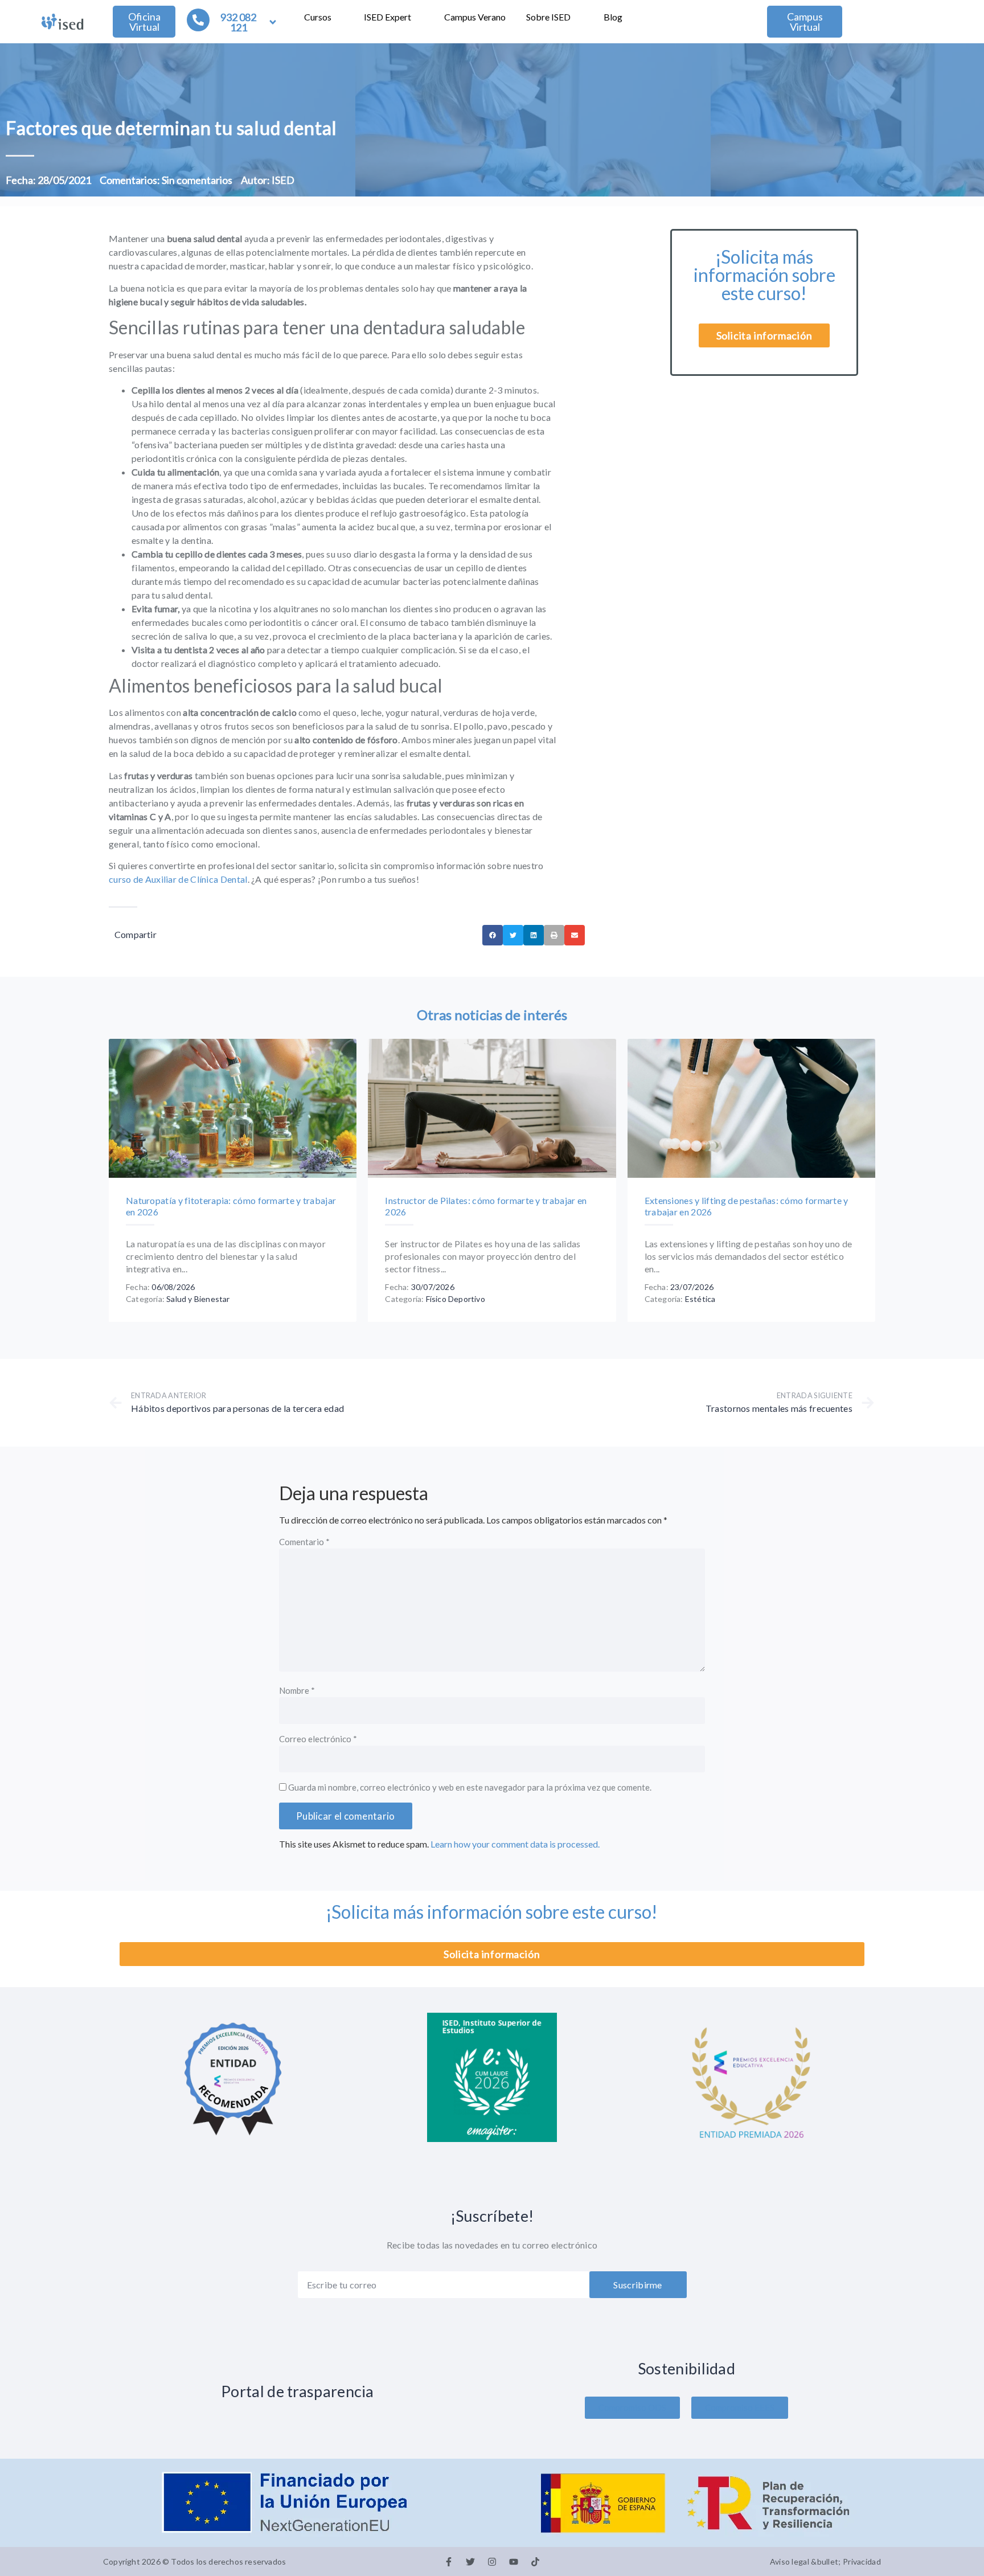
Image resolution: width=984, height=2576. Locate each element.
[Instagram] (492, 2562)
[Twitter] (470, 2562)
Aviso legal (790, 2561)
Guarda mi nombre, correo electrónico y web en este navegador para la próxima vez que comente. (470, 1788)
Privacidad (862, 2561)
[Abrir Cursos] (339, 17)
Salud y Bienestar (198, 1299)
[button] (493, 935)
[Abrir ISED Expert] (419, 17)
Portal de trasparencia (298, 2391)
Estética (700, 1299)
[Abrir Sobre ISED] (578, 17)
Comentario (304, 1542)
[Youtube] (514, 2562)
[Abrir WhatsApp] (956, 2547)
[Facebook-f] (449, 2562)
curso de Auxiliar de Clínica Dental (178, 879)
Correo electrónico (318, 1739)
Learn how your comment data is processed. (515, 1844)
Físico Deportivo (456, 1299)
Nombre (297, 1691)
